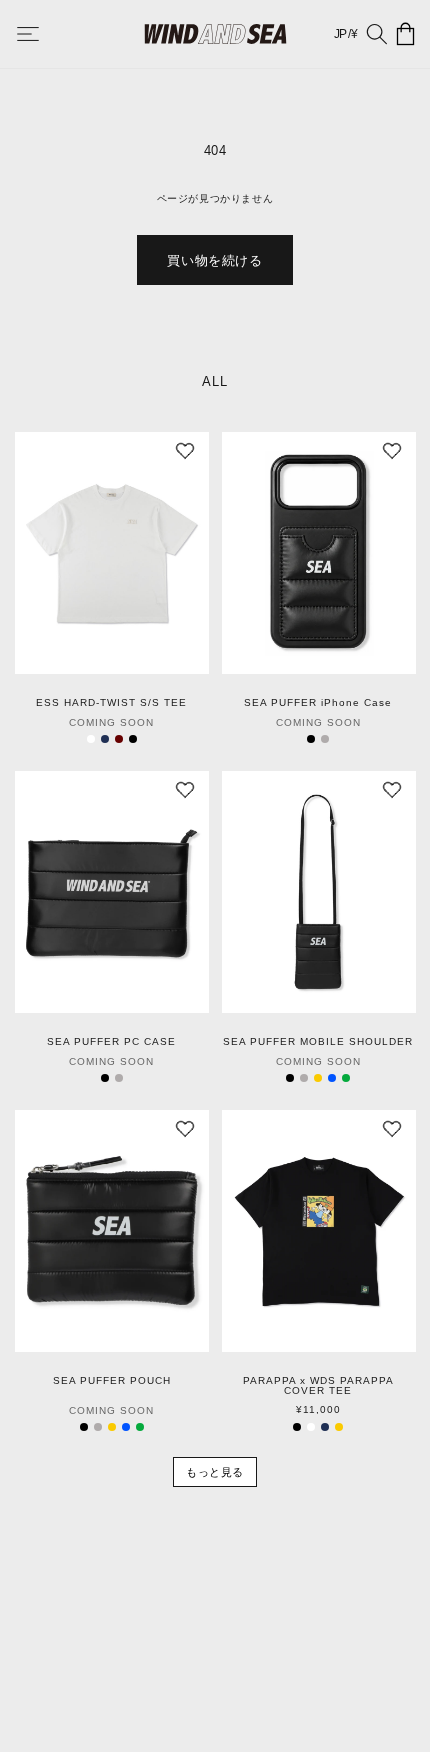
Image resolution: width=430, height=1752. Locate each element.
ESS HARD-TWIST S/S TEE (111, 703)
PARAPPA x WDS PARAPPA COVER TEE (318, 1386)
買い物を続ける (214, 260)
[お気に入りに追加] (185, 456)
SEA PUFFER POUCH (112, 1381)
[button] (42, 34)
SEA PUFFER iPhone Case (318, 703)
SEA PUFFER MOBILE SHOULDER (318, 1042)
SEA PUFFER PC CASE (111, 1042)
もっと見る (215, 1472)
